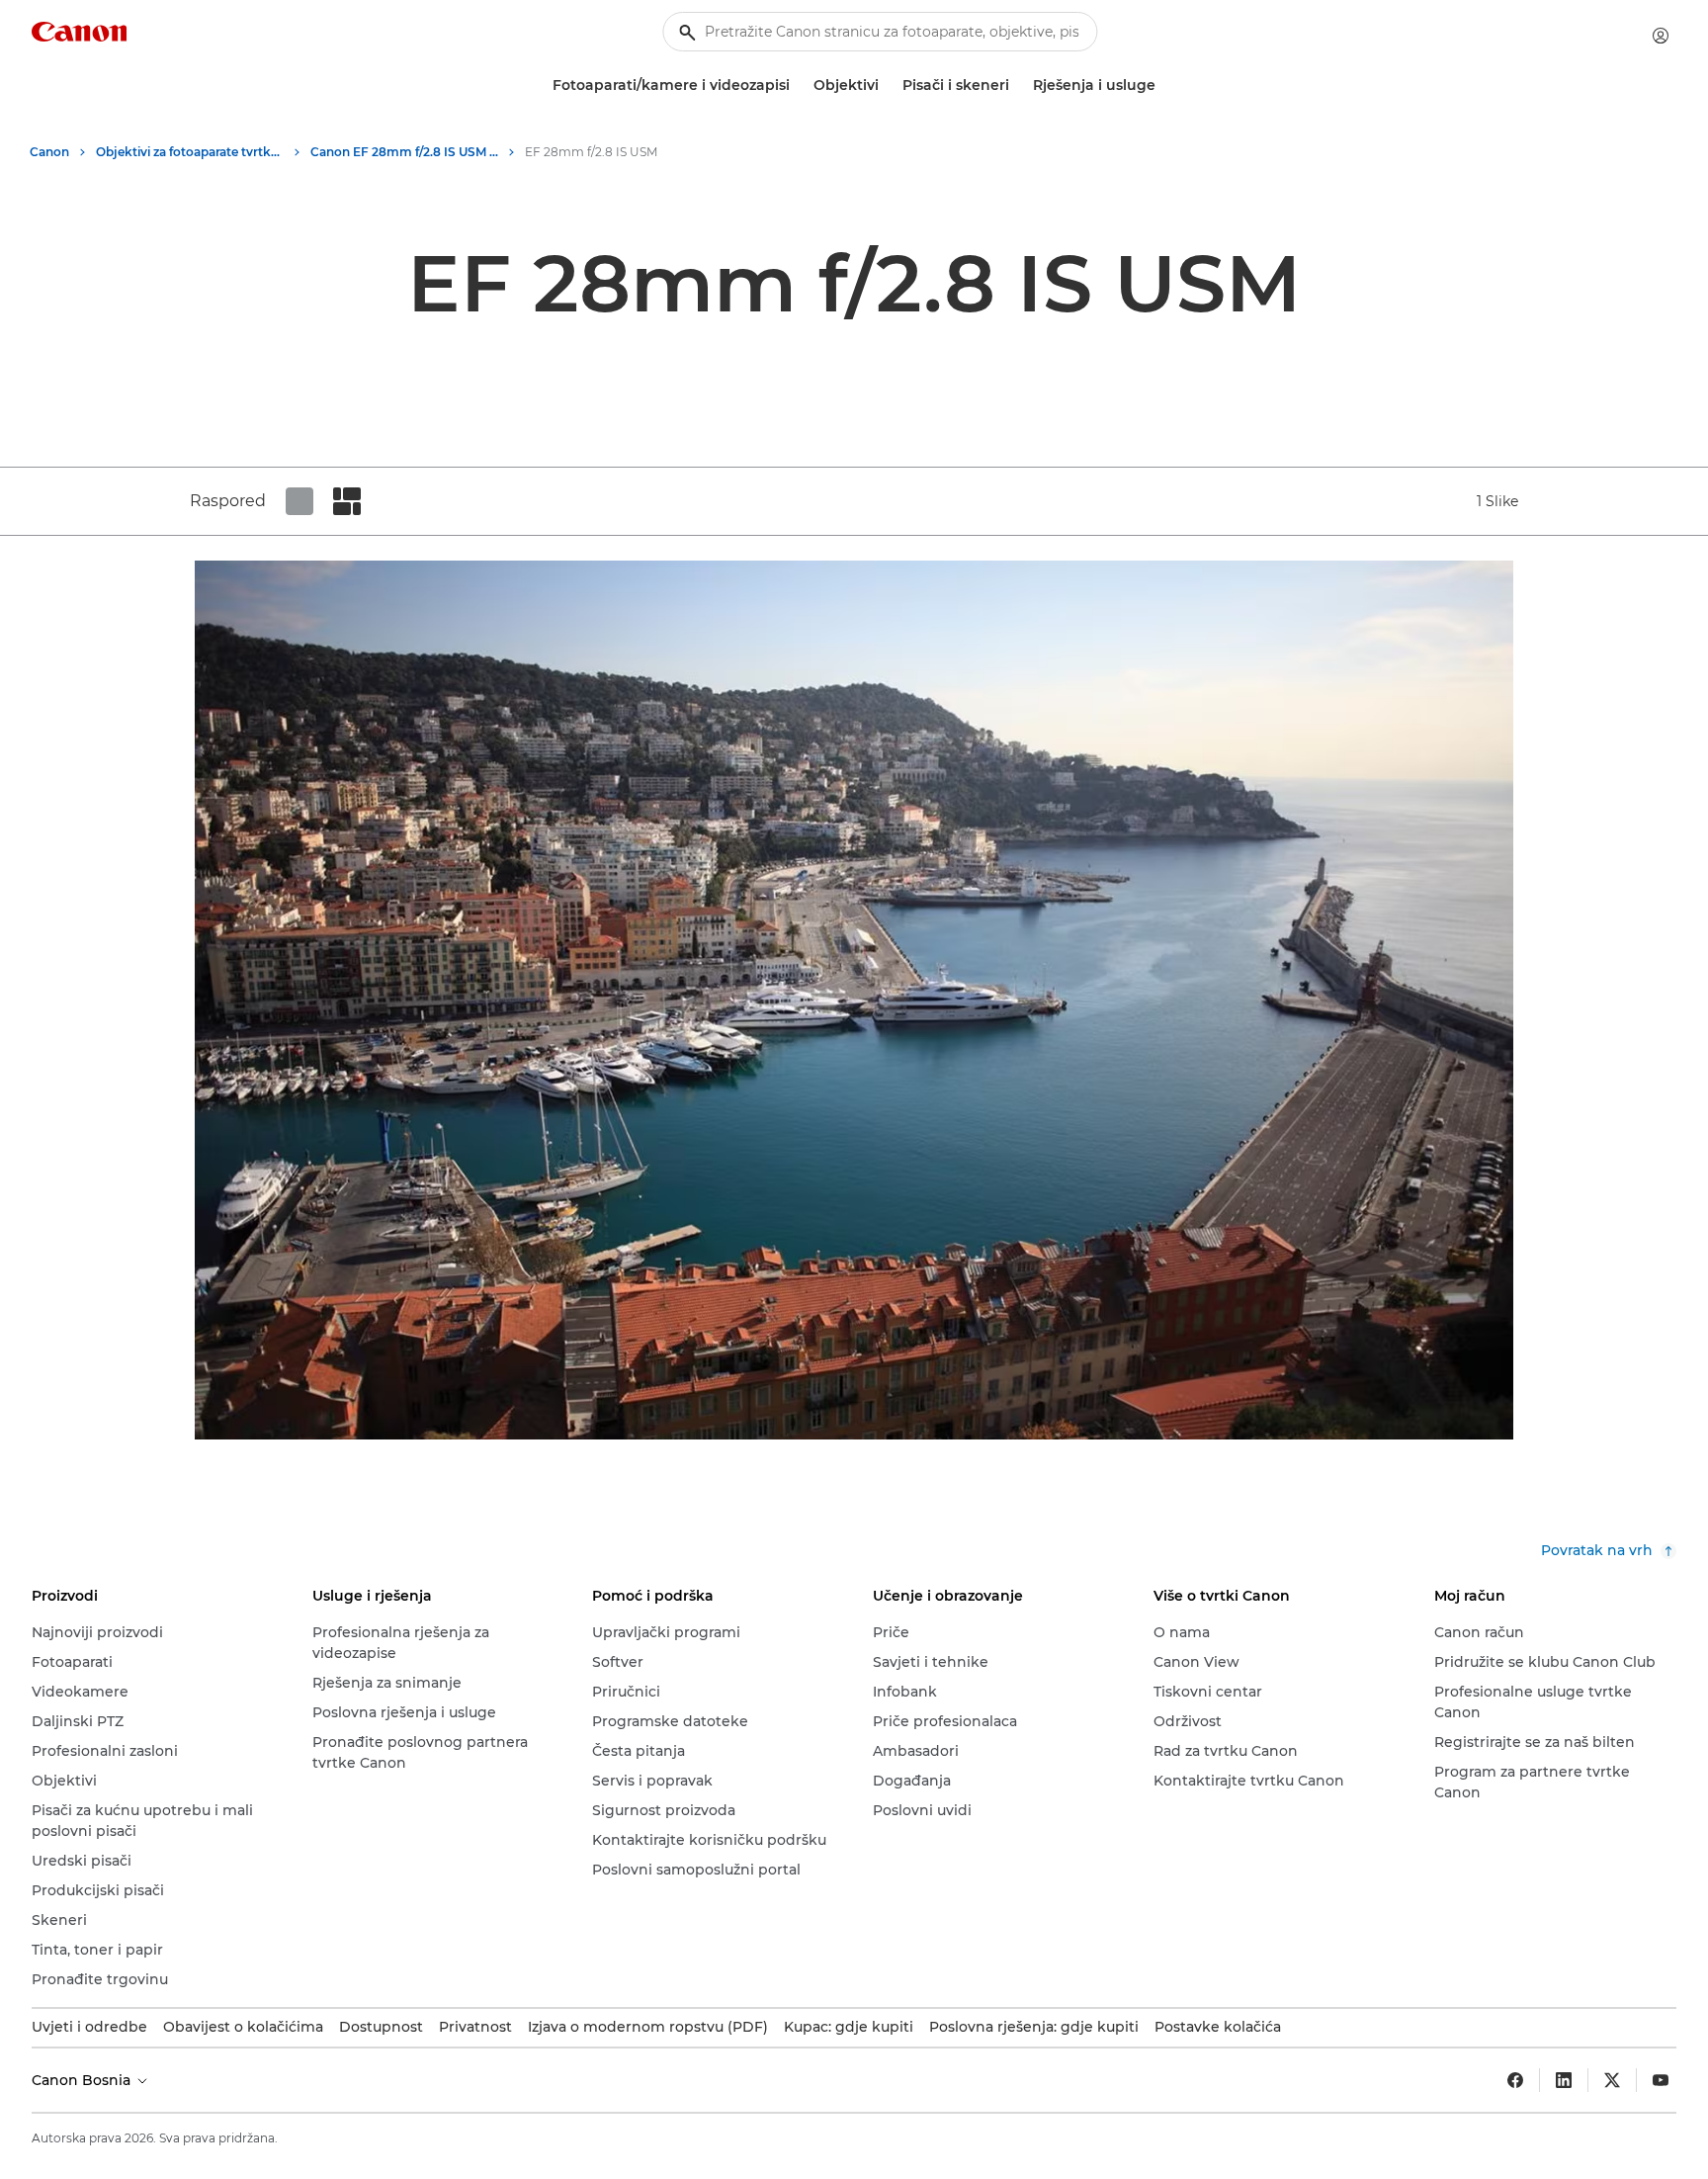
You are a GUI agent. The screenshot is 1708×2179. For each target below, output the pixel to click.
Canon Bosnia (83, 2080)
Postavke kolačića (1218, 2027)
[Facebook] (1515, 2080)
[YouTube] (1661, 2080)
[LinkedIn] (1564, 2080)
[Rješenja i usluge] (1163, 86)
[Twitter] (1612, 2080)
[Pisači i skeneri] (1017, 86)
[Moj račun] (1661, 36)
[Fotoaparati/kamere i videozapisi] (798, 86)
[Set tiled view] (299, 501)
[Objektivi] (887, 86)
